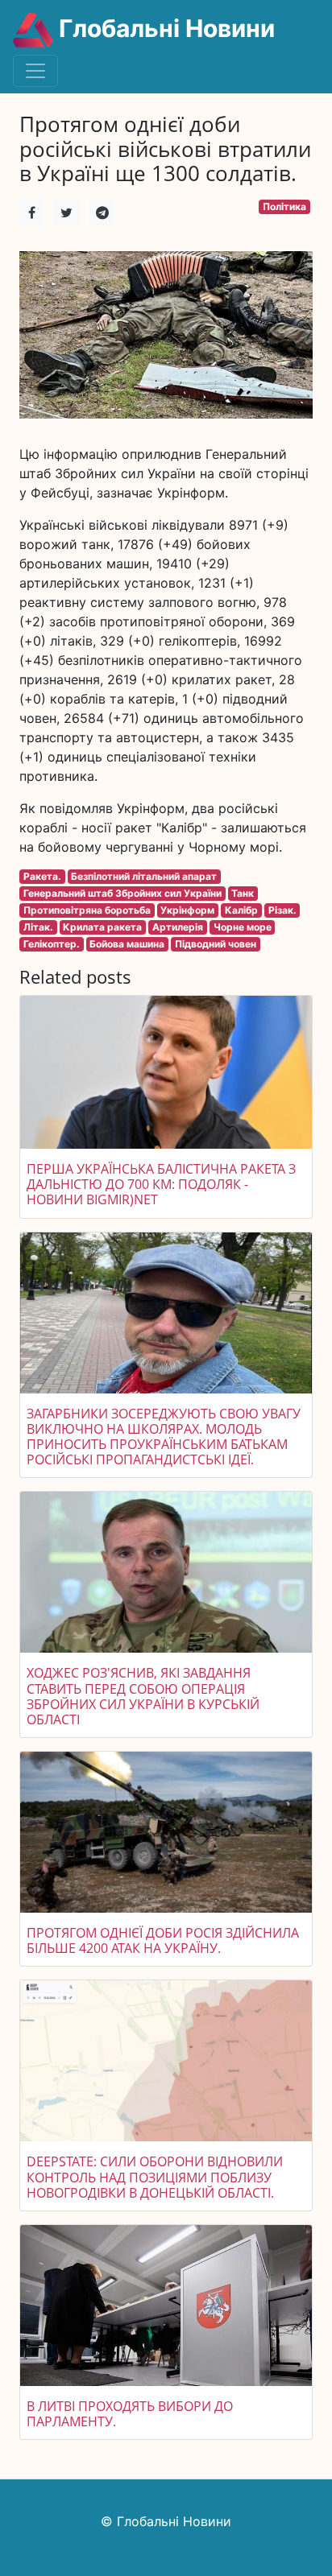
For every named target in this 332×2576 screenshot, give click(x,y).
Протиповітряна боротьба (87, 910)
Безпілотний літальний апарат (144, 876)
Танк (243, 893)
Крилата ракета (102, 927)
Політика (284, 206)
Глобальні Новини (164, 28)
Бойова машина (127, 944)
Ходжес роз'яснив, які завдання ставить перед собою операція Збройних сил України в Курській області (143, 1696)
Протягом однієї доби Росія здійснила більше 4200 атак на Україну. (163, 1940)
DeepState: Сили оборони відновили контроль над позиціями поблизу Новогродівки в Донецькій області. (155, 2177)
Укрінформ (187, 910)
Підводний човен (216, 944)
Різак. (282, 910)
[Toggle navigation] (35, 71)
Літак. (38, 927)
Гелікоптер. (52, 944)
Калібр (241, 910)
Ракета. (42, 876)
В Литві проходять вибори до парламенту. (130, 2414)
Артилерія (178, 927)
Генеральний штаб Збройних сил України (122, 893)
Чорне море (243, 927)
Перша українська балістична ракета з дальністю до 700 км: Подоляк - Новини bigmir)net (161, 1184)
